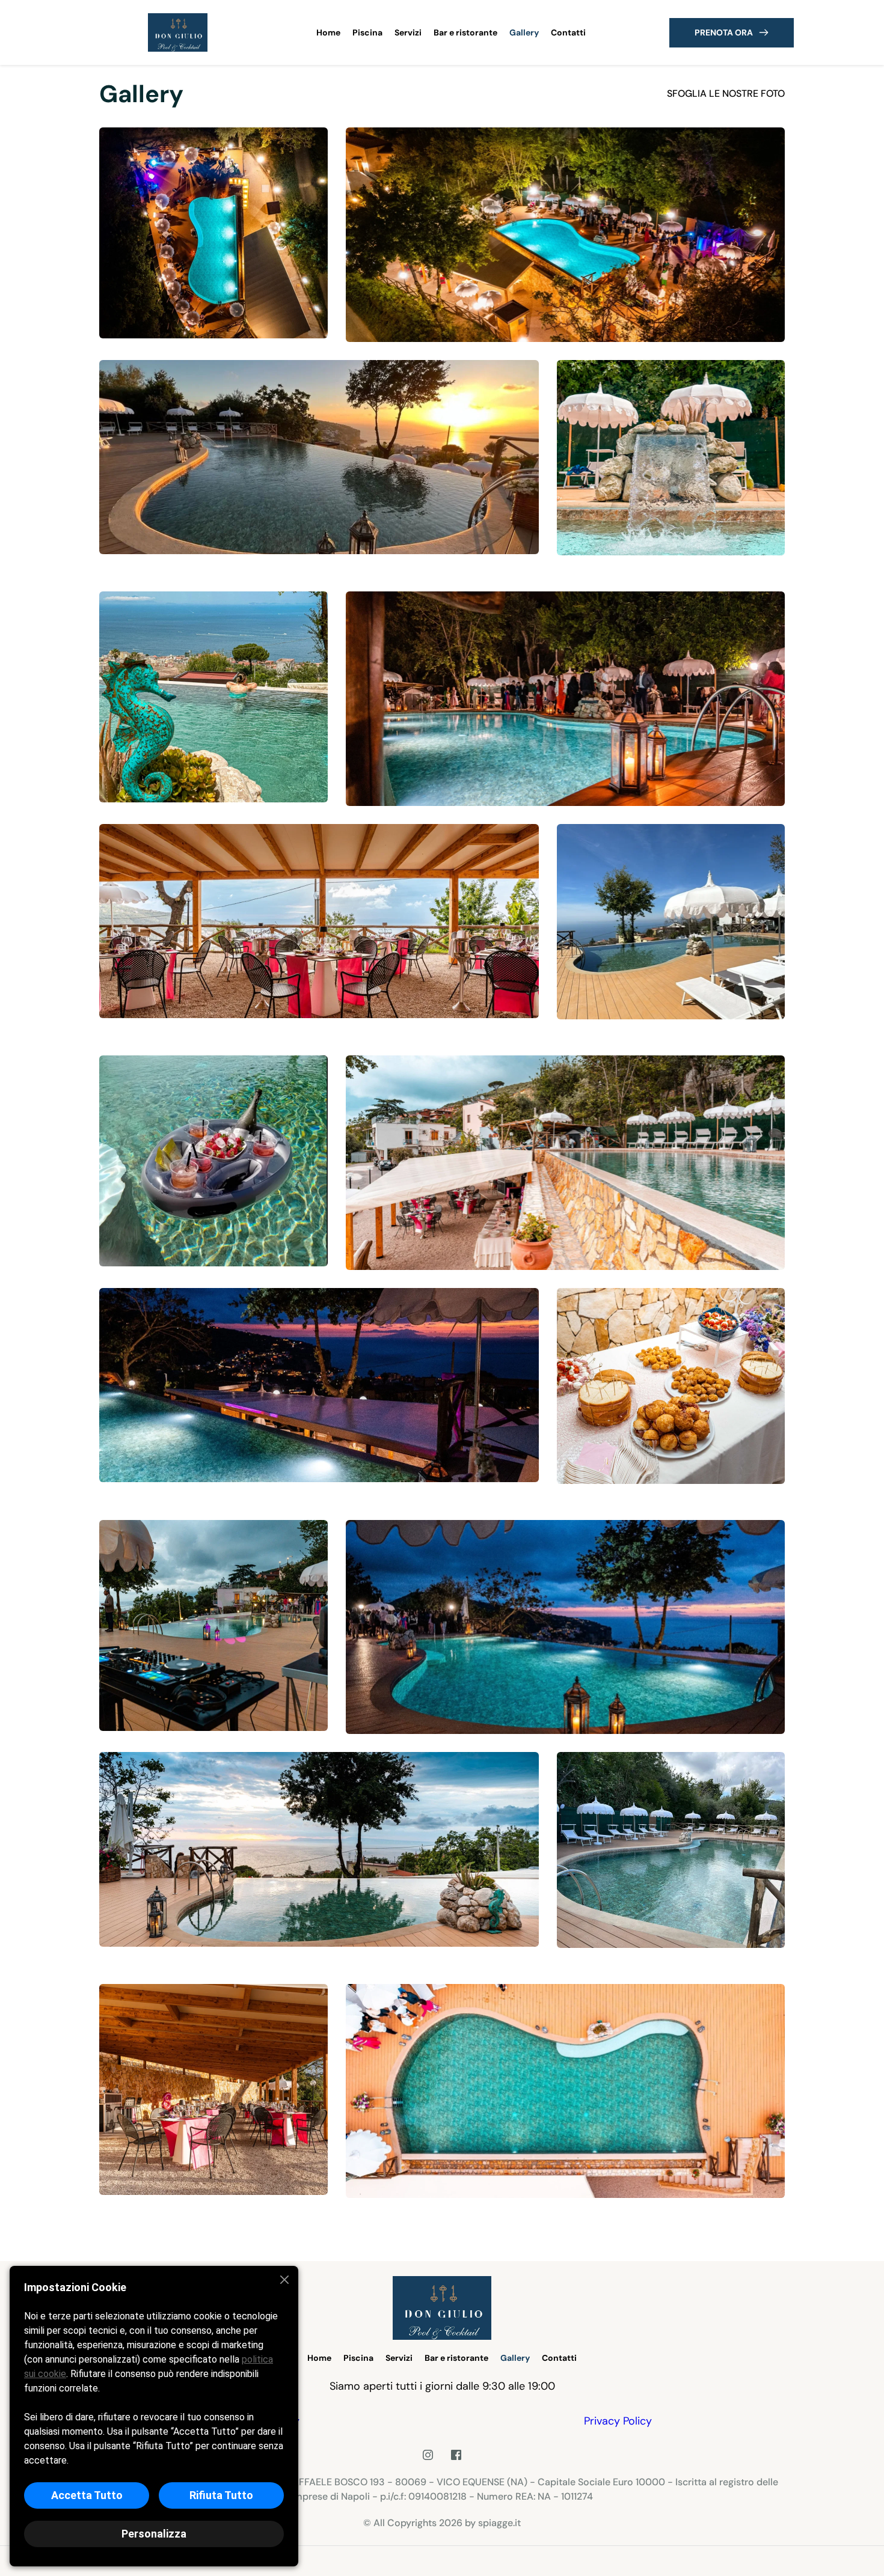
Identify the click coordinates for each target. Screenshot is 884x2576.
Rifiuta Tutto (221, 2495)
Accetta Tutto (87, 2495)
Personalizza (154, 2534)
